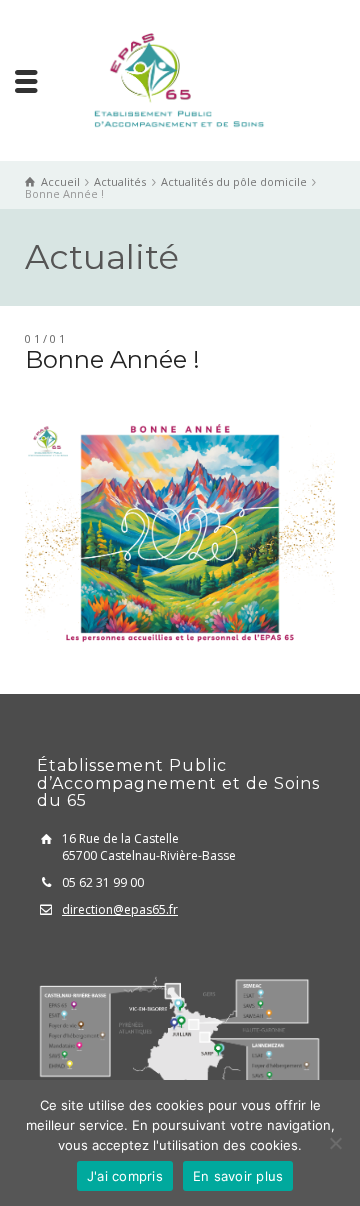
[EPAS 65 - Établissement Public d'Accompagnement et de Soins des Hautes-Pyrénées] (180, 78)
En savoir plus (238, 1176)
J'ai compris (125, 1176)
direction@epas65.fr (120, 909)
